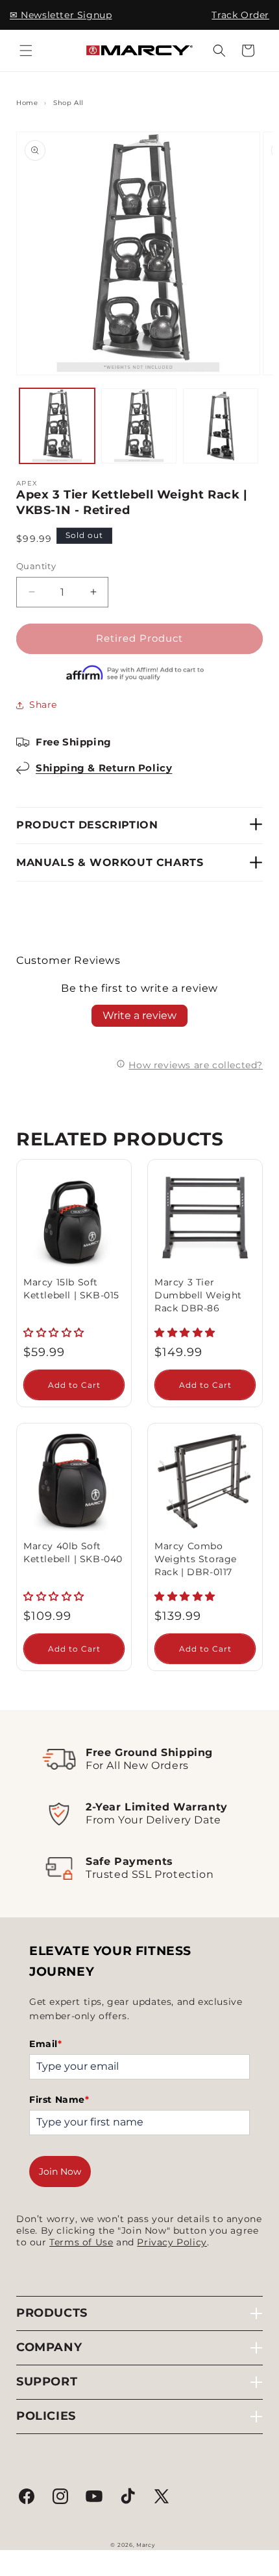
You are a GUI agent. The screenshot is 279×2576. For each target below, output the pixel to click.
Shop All (68, 103)
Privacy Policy (172, 2242)
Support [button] (47, 2382)
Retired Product (139, 638)
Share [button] (43, 705)
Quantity (36, 566)
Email (46, 2044)
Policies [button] (46, 2416)
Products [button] (52, 2313)
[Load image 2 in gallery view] (139, 426)
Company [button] (49, 2347)
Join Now (60, 2172)
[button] (26, 51)
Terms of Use (81, 2242)
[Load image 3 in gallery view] (221, 426)
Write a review (139, 1015)
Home (27, 103)
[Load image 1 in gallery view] (57, 426)
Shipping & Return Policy (104, 768)
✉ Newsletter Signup (61, 15)
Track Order (240, 15)
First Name (59, 2100)
